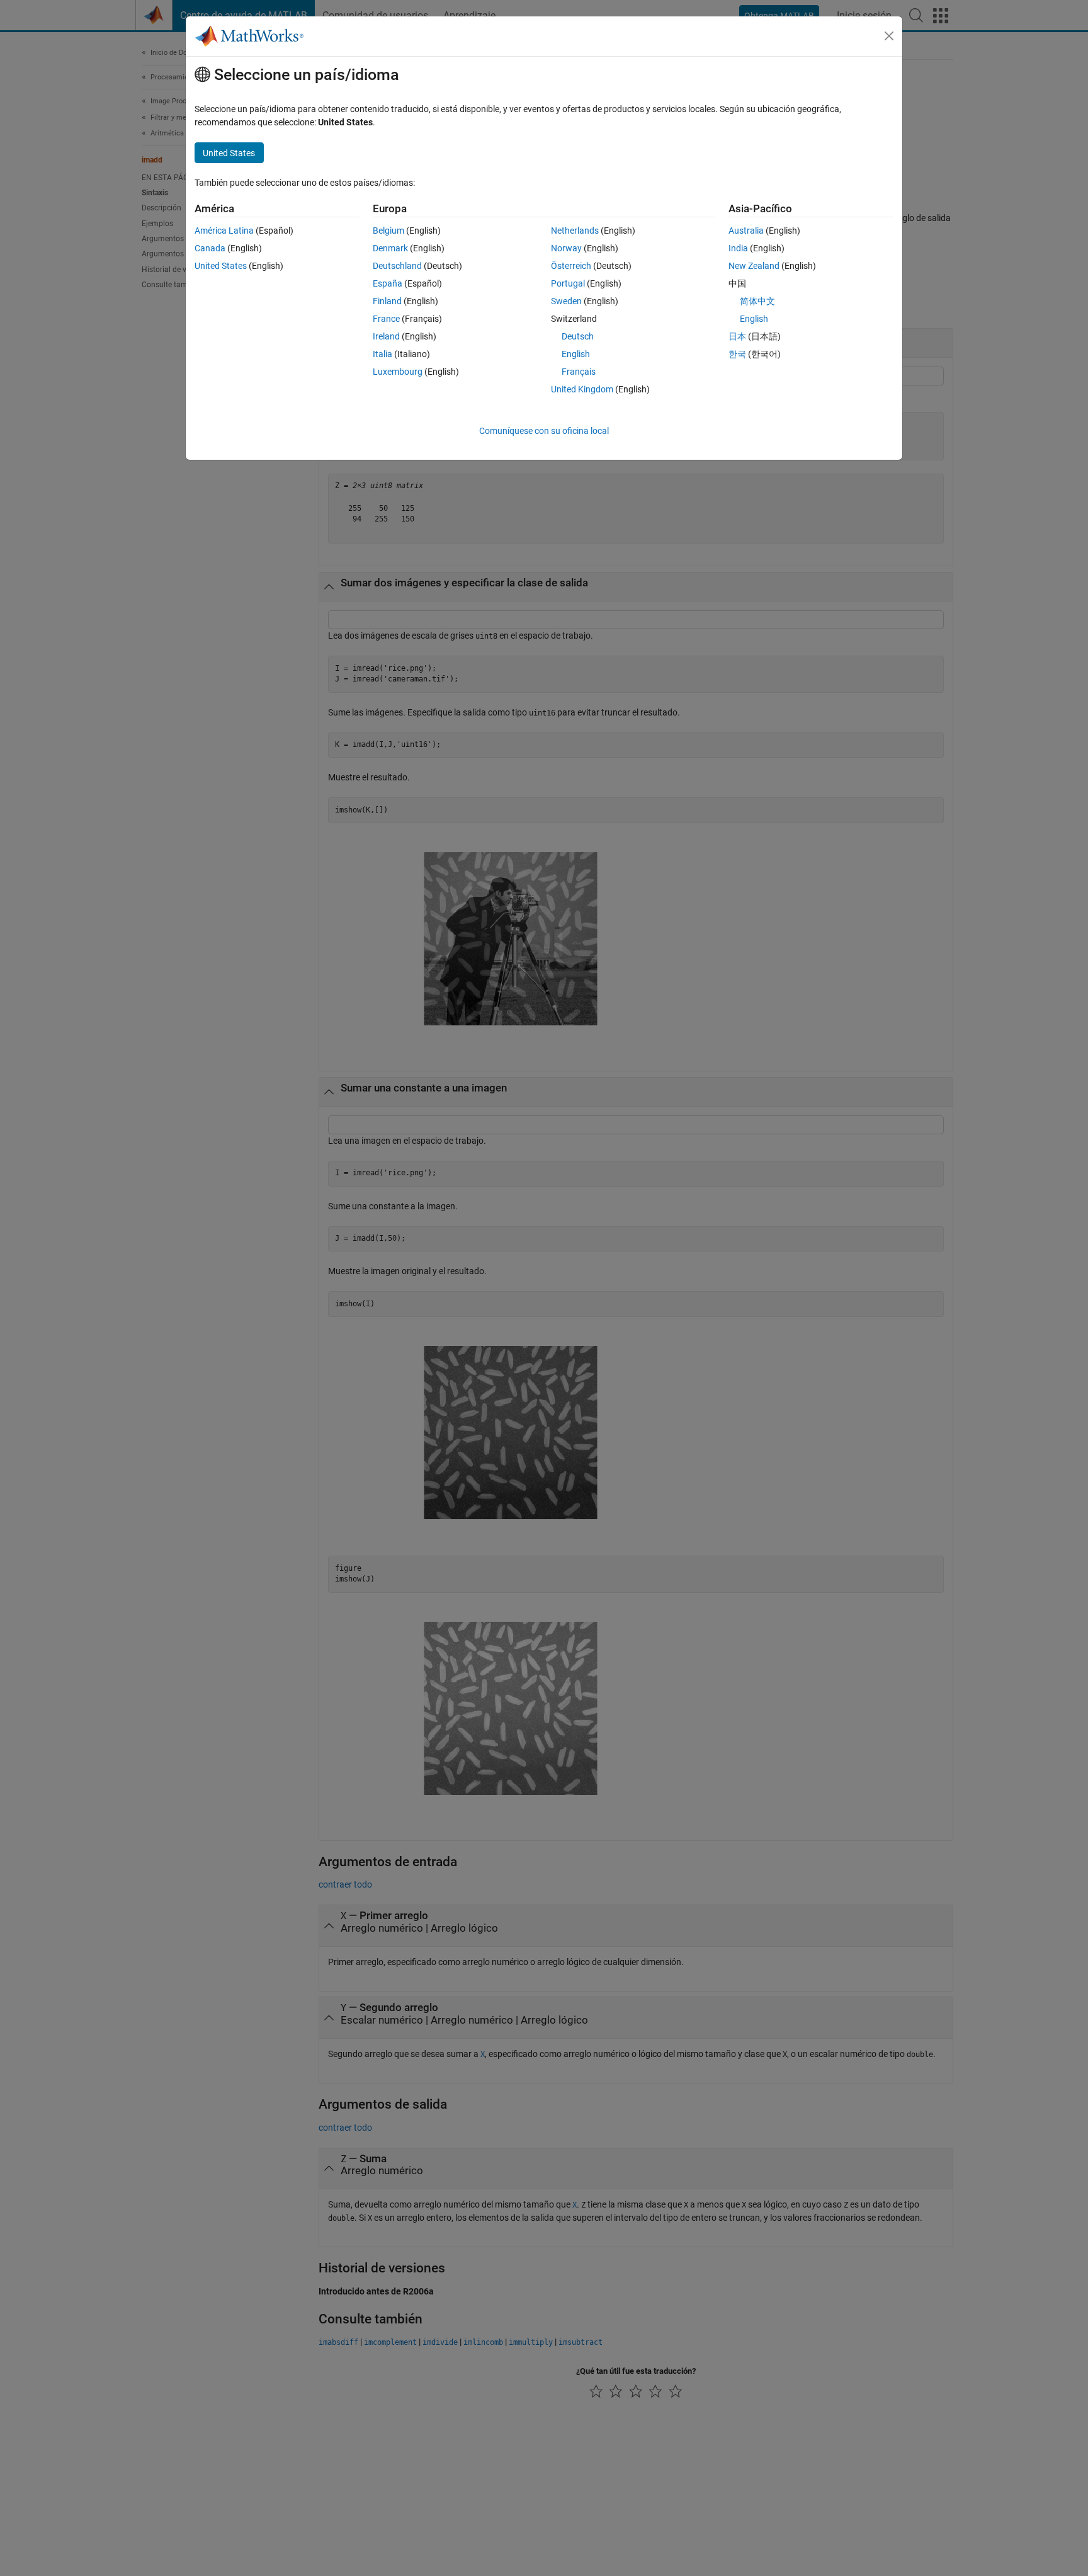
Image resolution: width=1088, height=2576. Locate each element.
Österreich (571, 266)
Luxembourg (398, 372)
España (388, 283)
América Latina (224, 231)
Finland (387, 301)
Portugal (568, 283)
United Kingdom (582, 389)
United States (221, 266)
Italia (382, 354)
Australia (746, 231)
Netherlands (575, 231)
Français (579, 372)
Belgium (388, 231)
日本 (737, 336)
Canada (210, 248)
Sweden (566, 301)
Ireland (386, 336)
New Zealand (754, 266)
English (576, 354)
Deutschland (397, 266)
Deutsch (578, 336)
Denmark (390, 248)
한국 (737, 354)
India (738, 248)
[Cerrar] (889, 36)
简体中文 (757, 301)
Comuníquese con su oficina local (544, 431)
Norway (566, 248)
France (386, 319)
